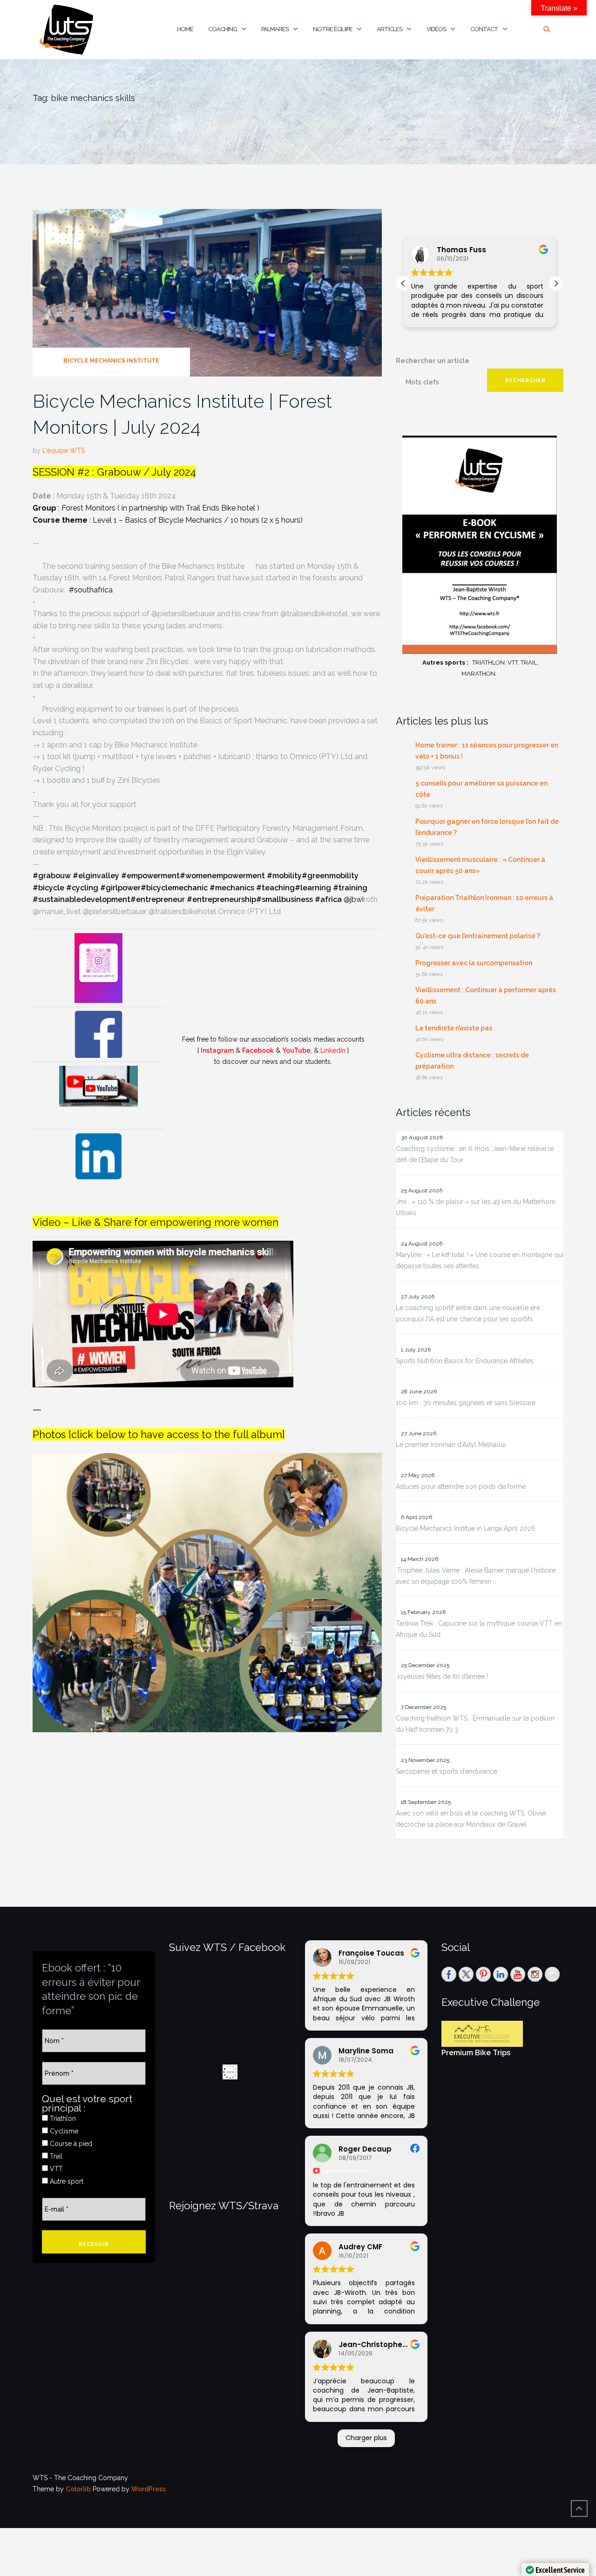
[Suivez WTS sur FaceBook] (449, 1974)
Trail (55, 2156)
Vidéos (436, 29)
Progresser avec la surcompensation (474, 963)
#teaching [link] (275, 888)
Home (185, 29)
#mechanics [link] (232, 888)
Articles (389, 29)
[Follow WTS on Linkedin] (501, 1974)
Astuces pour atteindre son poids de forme (461, 1486)
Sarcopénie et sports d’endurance (447, 1771)
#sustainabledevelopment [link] (81, 899)
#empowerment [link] (150, 876)
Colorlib (78, 2489)
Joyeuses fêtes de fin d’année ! (442, 1676)
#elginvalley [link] (96, 876)
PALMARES (275, 29)
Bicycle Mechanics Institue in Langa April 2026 (466, 1528)
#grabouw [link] (52, 876)
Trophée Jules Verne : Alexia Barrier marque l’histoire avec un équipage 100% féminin (476, 1576)
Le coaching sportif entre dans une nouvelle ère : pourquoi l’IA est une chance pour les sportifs (470, 1313)
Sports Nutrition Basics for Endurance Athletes (465, 1361)
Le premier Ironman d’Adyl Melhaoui (451, 1445)
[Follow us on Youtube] (518, 1974)
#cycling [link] (82, 888)
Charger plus (366, 2438)
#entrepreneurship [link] (221, 899)
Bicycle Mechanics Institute (111, 361)
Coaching (223, 29)
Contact (484, 29)
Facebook (258, 1050)
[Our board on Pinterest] (483, 1974)
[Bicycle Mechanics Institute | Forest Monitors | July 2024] (207, 292)
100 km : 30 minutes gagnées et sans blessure (466, 1403)
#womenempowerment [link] (222, 876)
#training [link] (350, 888)
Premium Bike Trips (476, 2053)
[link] (91, 590)
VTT (55, 2169)
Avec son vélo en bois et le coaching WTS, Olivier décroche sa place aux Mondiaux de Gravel (471, 1819)
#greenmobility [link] (330, 876)
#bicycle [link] (48, 888)
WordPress (149, 2489)
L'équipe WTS (64, 451)
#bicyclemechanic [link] (174, 888)
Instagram (217, 1050)
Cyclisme (63, 2131)
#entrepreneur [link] (158, 899)
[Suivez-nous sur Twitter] (466, 1974)
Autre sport (66, 2181)
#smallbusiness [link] (284, 899)
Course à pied (70, 2144)
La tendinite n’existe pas (454, 1028)
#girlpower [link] (120, 888)
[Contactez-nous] (552, 1974)
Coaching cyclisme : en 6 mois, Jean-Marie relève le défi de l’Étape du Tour (475, 1154)
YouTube (296, 1050)
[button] (556, 283)
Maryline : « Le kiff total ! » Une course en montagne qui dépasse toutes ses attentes (480, 1260)
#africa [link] (328, 899)
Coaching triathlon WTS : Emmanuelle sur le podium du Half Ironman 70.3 (475, 1724)
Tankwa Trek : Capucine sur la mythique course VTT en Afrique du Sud (479, 1629)
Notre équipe (333, 29)
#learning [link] (313, 888)
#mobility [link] (284, 876)
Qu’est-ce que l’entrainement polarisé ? (478, 936)
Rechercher (525, 380)
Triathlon (62, 2119)
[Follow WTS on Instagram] (535, 1974)
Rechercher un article (433, 361)
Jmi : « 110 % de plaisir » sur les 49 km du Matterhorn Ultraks (476, 1207)
